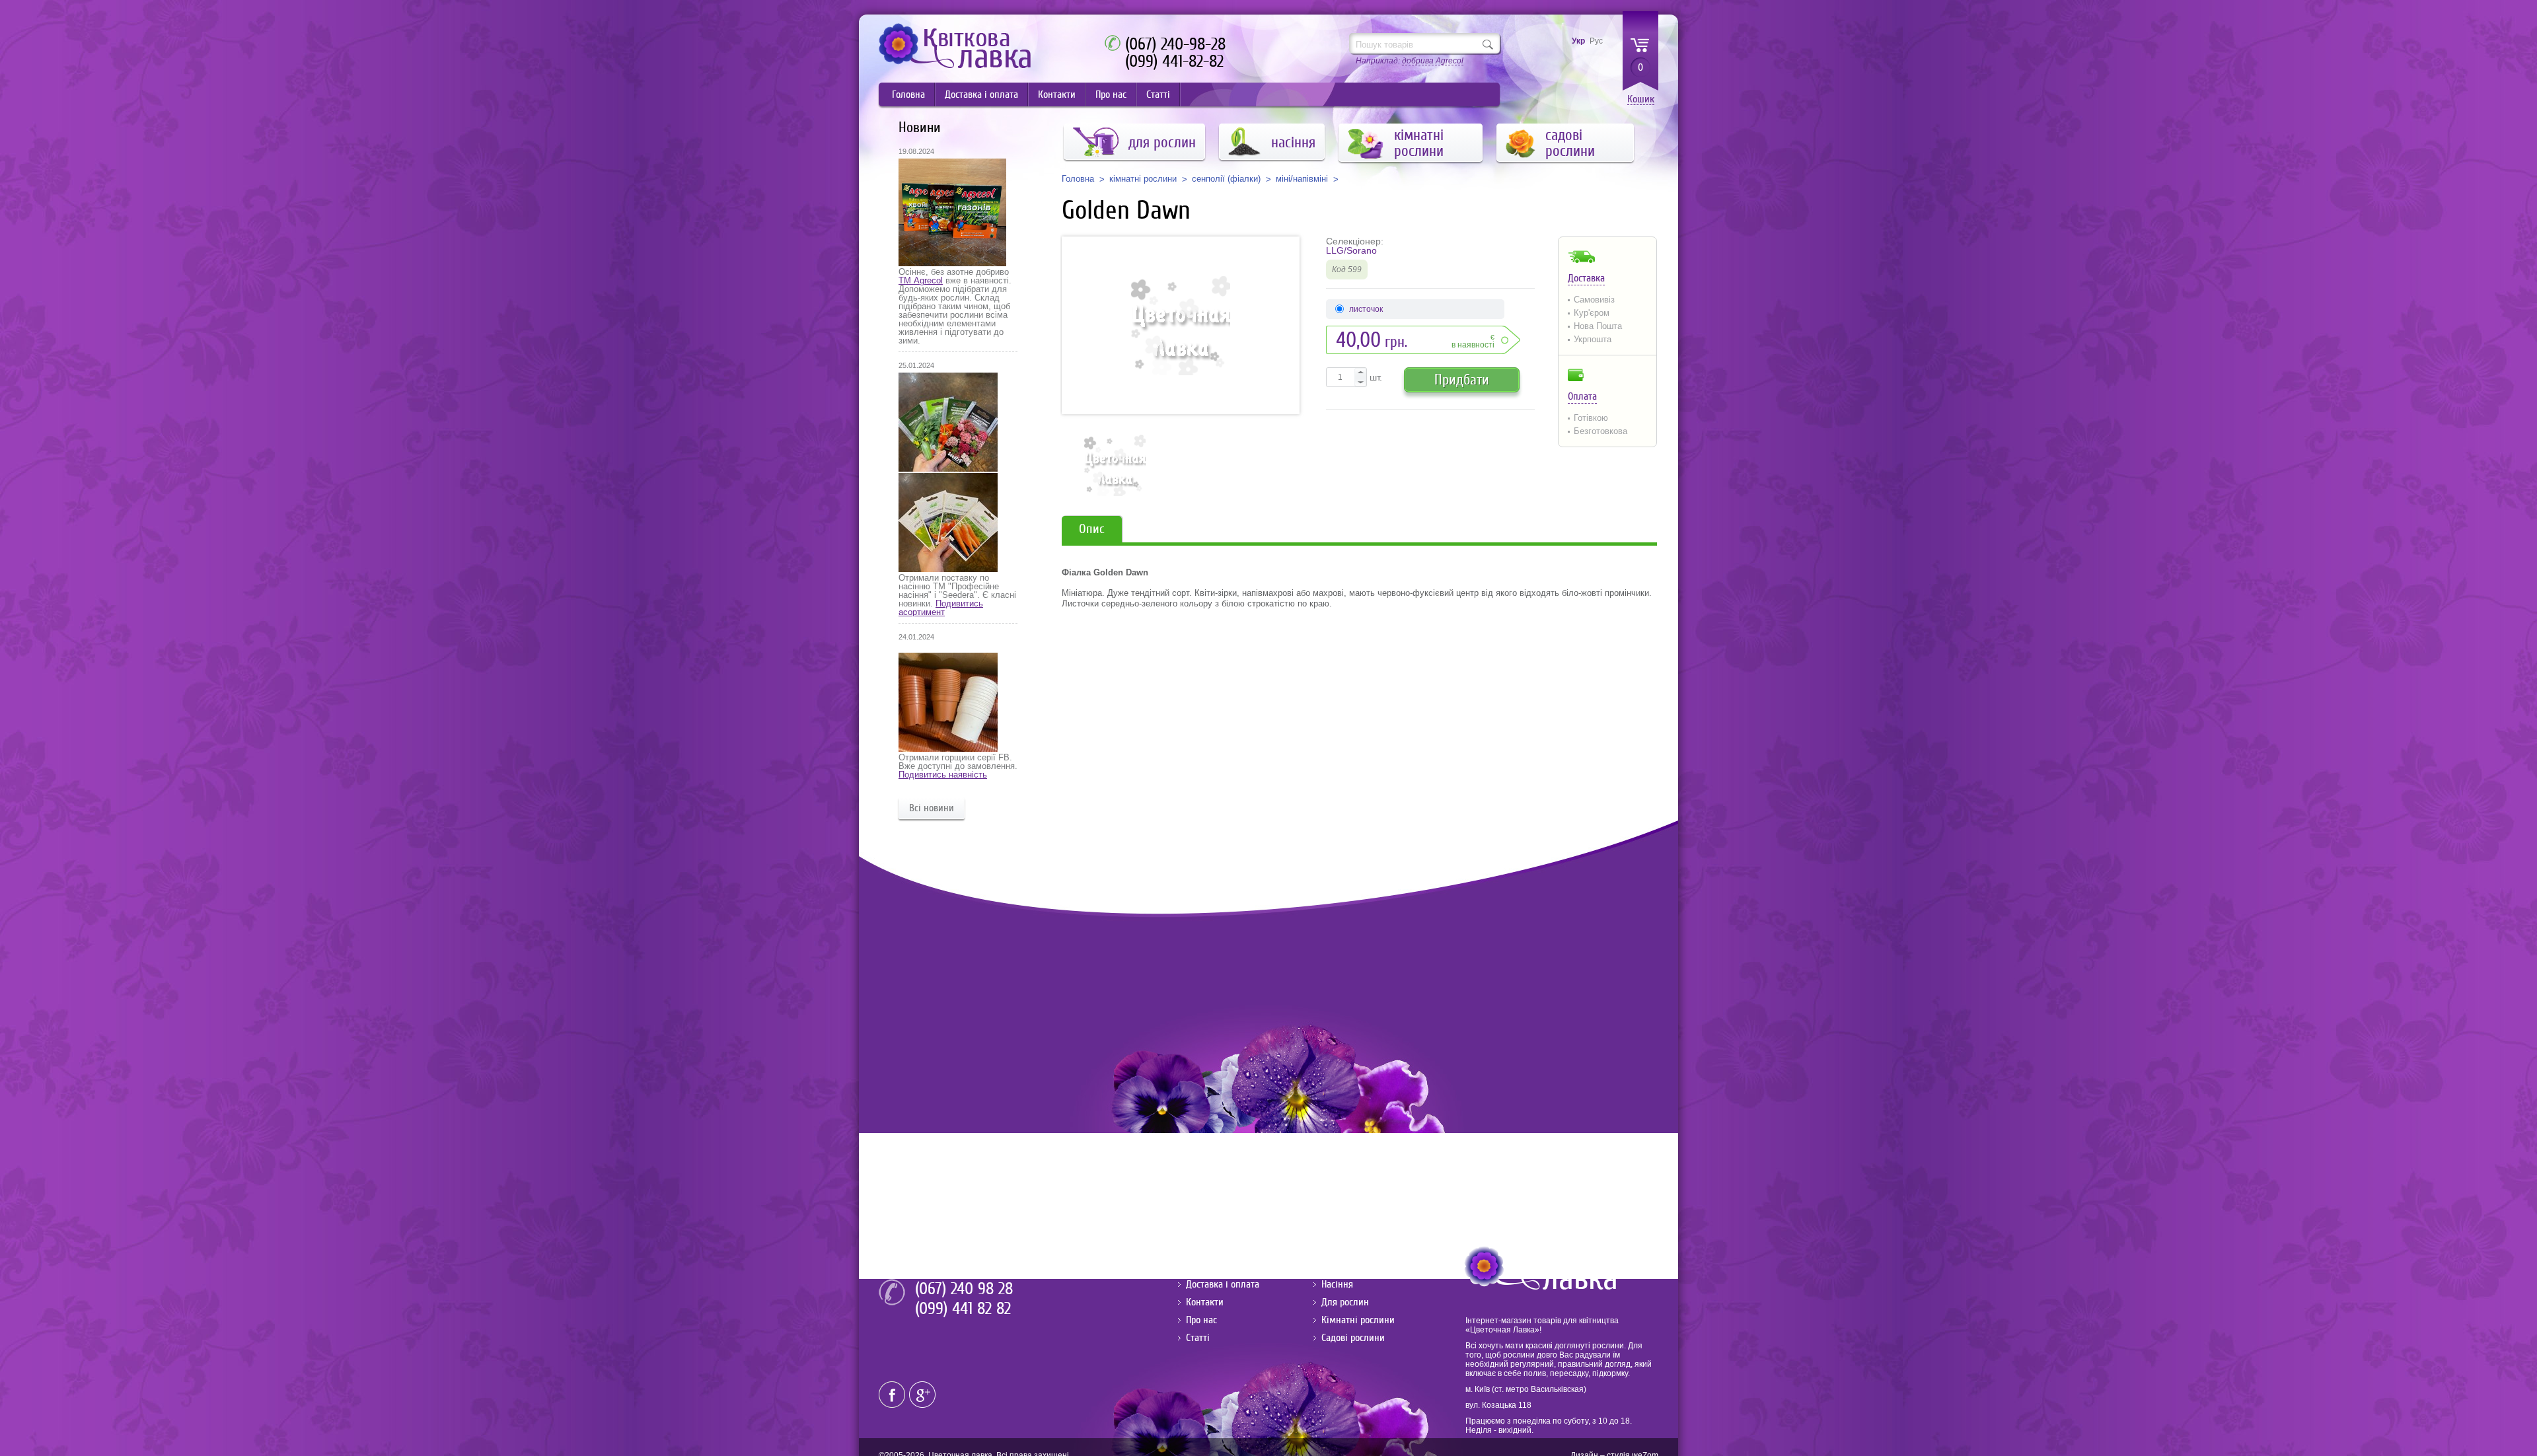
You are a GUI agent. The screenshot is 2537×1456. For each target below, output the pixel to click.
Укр (1578, 41)
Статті (1158, 94)
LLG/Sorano (1351, 250)
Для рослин (1345, 1302)
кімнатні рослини (1143, 179)
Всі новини (932, 808)
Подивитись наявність (943, 775)
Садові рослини (1353, 1338)
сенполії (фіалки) (1226, 179)
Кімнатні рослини (1358, 1320)
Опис (1092, 529)
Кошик (1641, 99)
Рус (1596, 41)
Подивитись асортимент (941, 608)
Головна (908, 94)
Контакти (1057, 94)
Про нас (1111, 94)
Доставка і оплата (981, 94)
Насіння (1337, 1284)
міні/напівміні (1302, 179)
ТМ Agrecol (921, 280)
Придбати (1462, 380)
